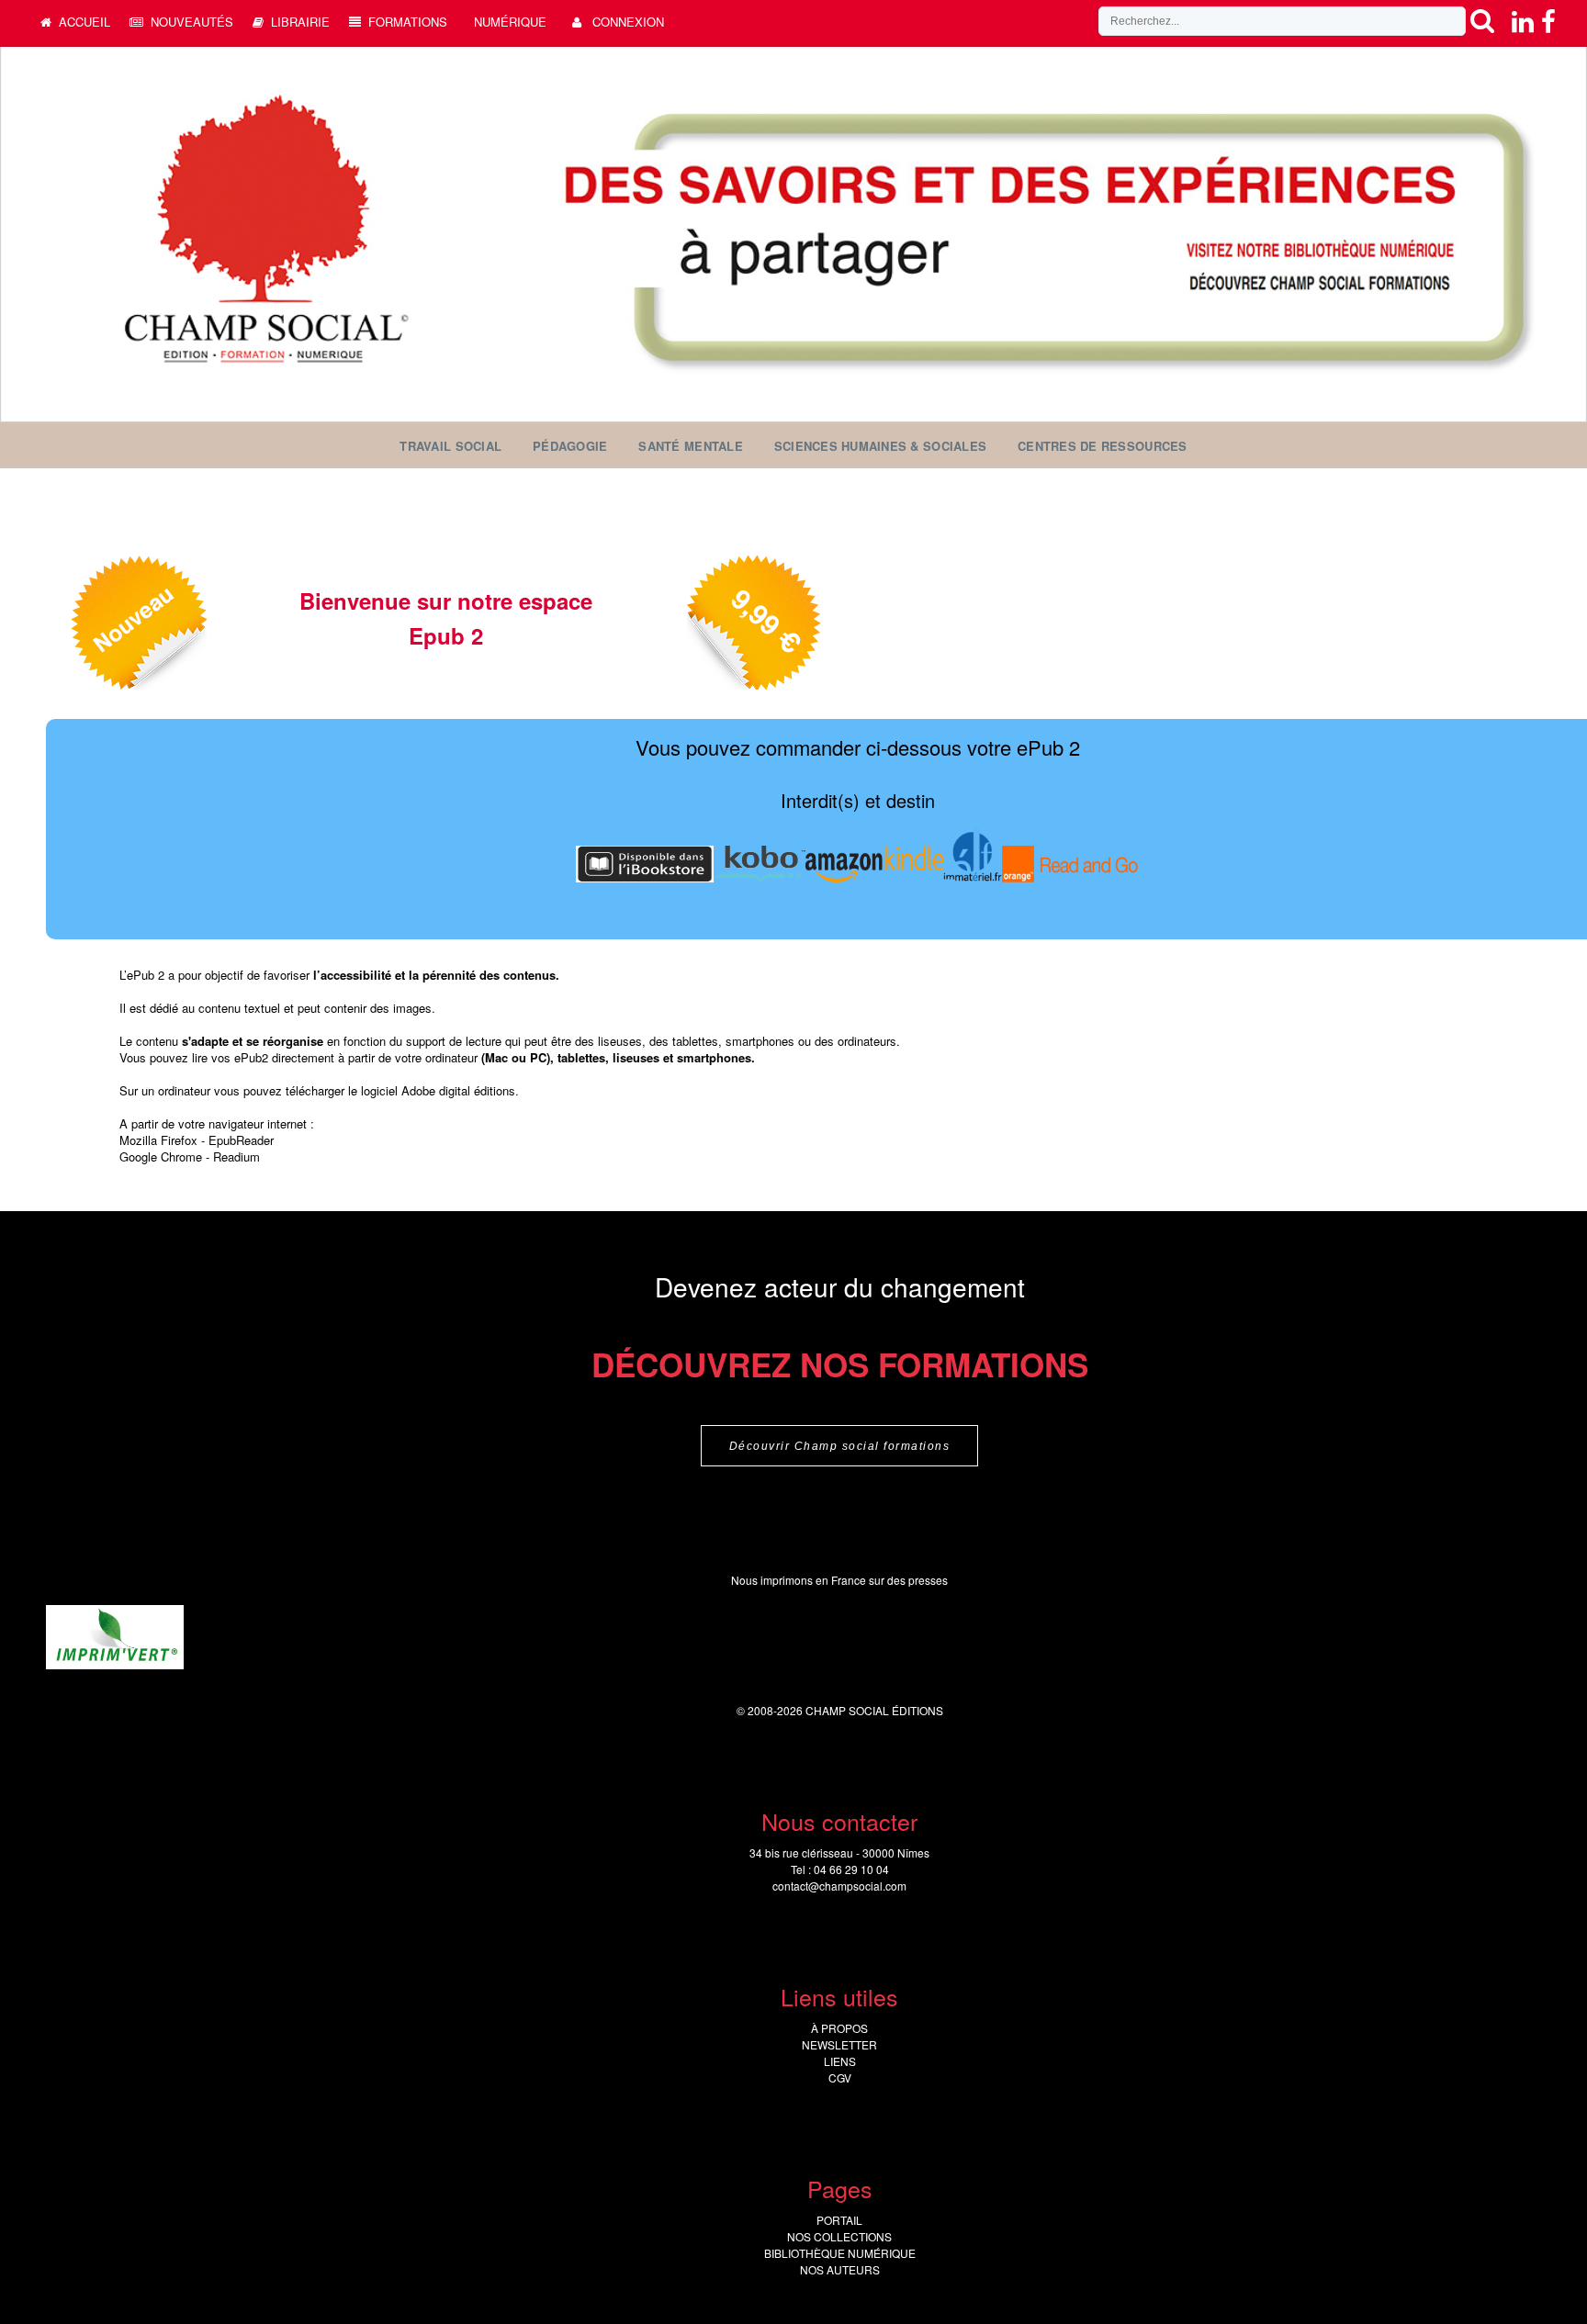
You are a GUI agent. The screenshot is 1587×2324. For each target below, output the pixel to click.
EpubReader (241, 1140)
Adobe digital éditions (458, 1090)
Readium (236, 1156)
